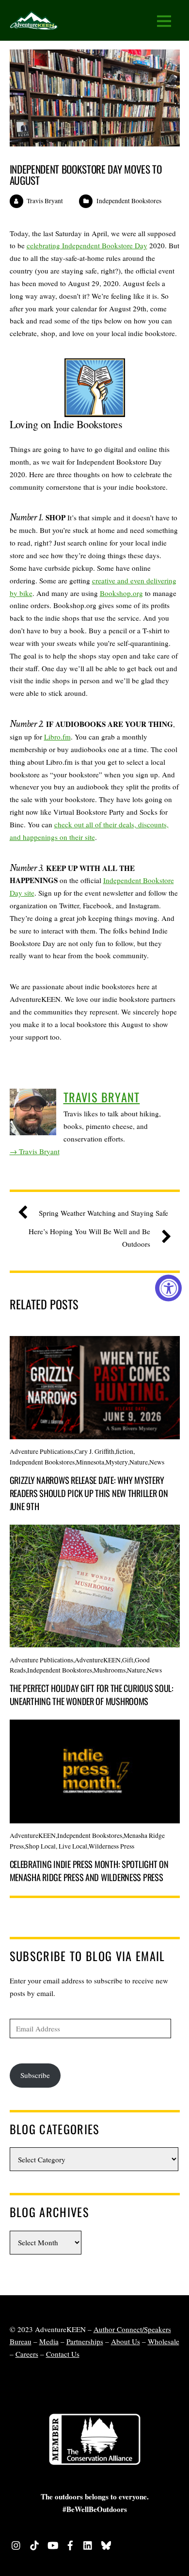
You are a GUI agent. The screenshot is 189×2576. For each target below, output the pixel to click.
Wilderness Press (111, 1846)
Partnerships (85, 2341)
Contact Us (63, 2354)
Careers (27, 2354)
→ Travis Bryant (35, 1151)
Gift (128, 1660)
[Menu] (164, 21)
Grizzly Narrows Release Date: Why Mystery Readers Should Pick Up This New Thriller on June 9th (89, 1493)
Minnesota (90, 1462)
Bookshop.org (121, 593)
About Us (126, 2341)
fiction (125, 1451)
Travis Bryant (45, 201)
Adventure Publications (41, 1451)
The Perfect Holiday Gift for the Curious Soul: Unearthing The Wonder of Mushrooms (92, 1694)
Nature (139, 1462)
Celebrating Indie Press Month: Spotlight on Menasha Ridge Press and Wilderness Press (89, 1870)
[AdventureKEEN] (34, 24)
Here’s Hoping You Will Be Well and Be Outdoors (89, 1238)
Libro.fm (57, 737)
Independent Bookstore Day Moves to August (86, 175)
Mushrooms (110, 1670)
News (157, 1462)
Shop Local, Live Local (56, 1846)
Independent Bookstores (129, 201)
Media (49, 2341)
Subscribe (35, 2075)
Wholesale (164, 2341)
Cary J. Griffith (94, 1451)
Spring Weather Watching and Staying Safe (103, 1213)
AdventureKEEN (98, 1660)
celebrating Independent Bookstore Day (87, 245)
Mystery (117, 1462)
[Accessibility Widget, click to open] (168, 1288)
